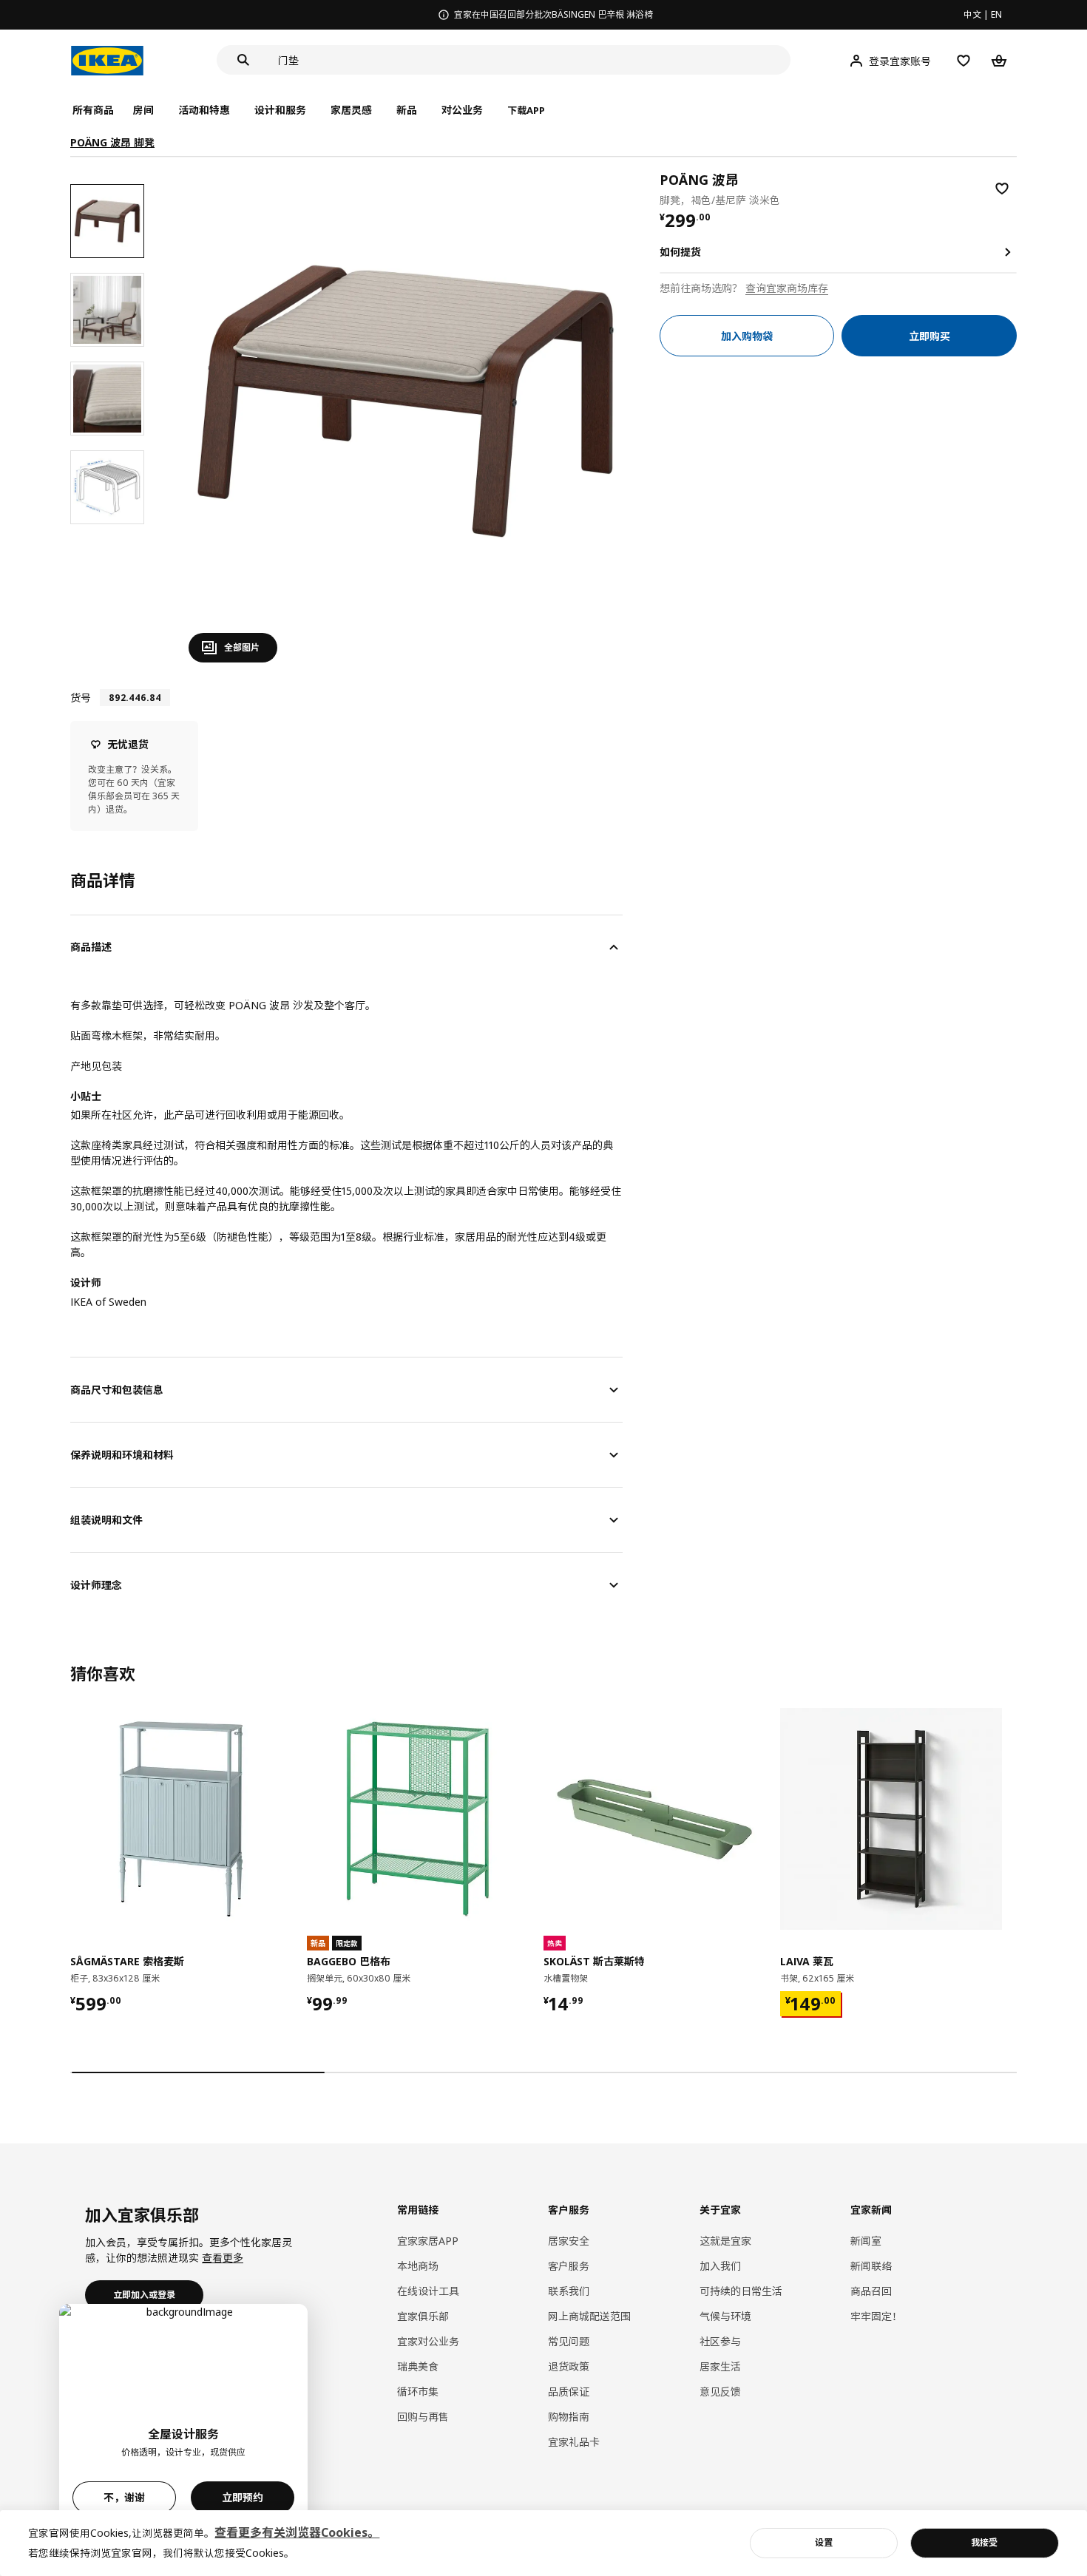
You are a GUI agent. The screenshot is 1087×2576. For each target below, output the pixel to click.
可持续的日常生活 (741, 2291)
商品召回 (871, 2291)
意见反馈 (720, 2392)
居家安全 (569, 2241)
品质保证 (569, 2392)
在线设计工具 (428, 2291)
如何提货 (680, 252)
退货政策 (569, 2366)
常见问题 (569, 2341)
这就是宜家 (725, 2241)
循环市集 (418, 2392)
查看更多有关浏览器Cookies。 (297, 2532)
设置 (824, 2542)
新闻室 (866, 2241)
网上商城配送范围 (589, 2316)
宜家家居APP (428, 2241)
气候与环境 (725, 2316)
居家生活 (720, 2366)
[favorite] (1002, 189)
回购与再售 (423, 2417)
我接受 (984, 2542)
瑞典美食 (418, 2366)
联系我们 (569, 2291)
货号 (81, 698)
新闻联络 (871, 2266)
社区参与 (720, 2341)
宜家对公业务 (428, 2341)
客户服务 (569, 2266)
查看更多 (223, 2258)
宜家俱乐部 (423, 2316)
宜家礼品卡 (574, 2442)
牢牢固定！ (876, 2316)
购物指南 (569, 2417)
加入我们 (720, 2266)
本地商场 (418, 2266)
